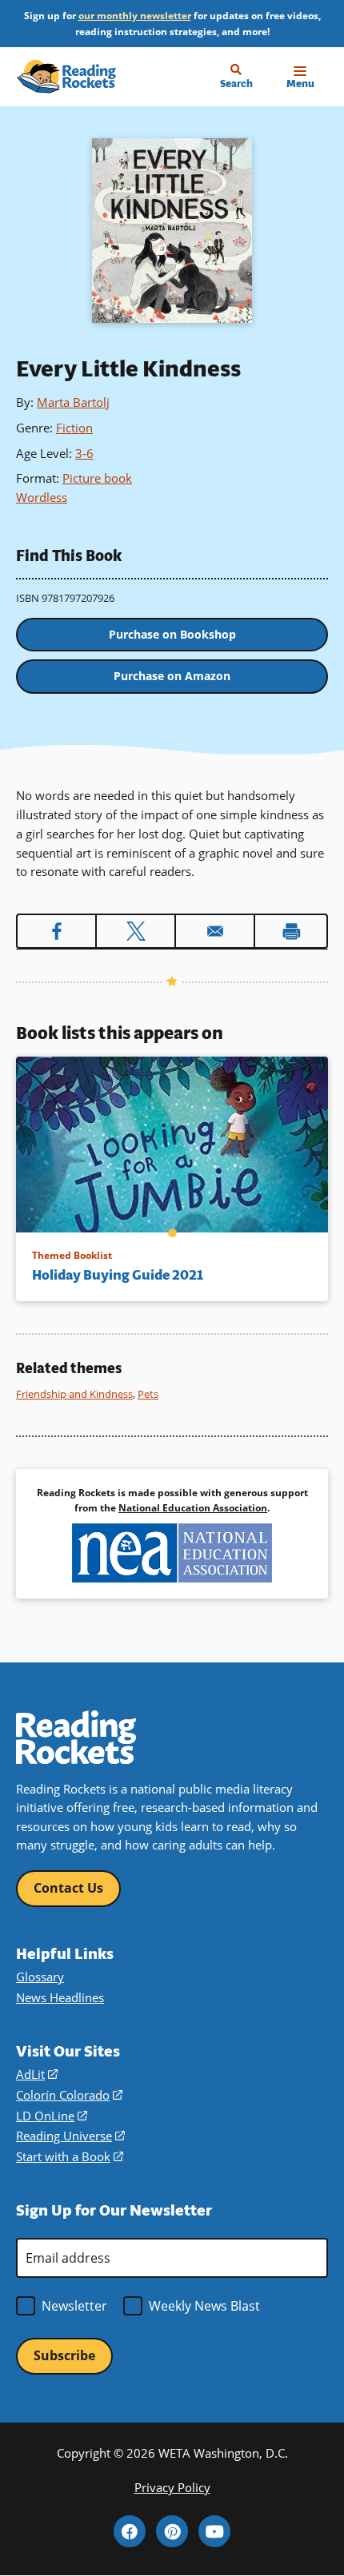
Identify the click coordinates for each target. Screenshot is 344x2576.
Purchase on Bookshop (172, 634)
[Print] (291, 931)
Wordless (42, 497)
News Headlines (60, 1997)
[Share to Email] (215, 931)
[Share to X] (136, 931)
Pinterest (172, 2531)
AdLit (37, 2074)
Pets (148, 1394)
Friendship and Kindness (74, 1394)
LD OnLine (52, 2116)
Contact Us (68, 1888)
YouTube (214, 2531)
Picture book (97, 478)
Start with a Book (70, 2156)
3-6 (84, 453)
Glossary (40, 1977)
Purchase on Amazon (172, 676)
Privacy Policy (172, 2487)
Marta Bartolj (73, 402)
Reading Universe (70, 2136)
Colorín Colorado (69, 2095)
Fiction (74, 428)
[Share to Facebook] (56, 931)
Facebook (130, 2531)
